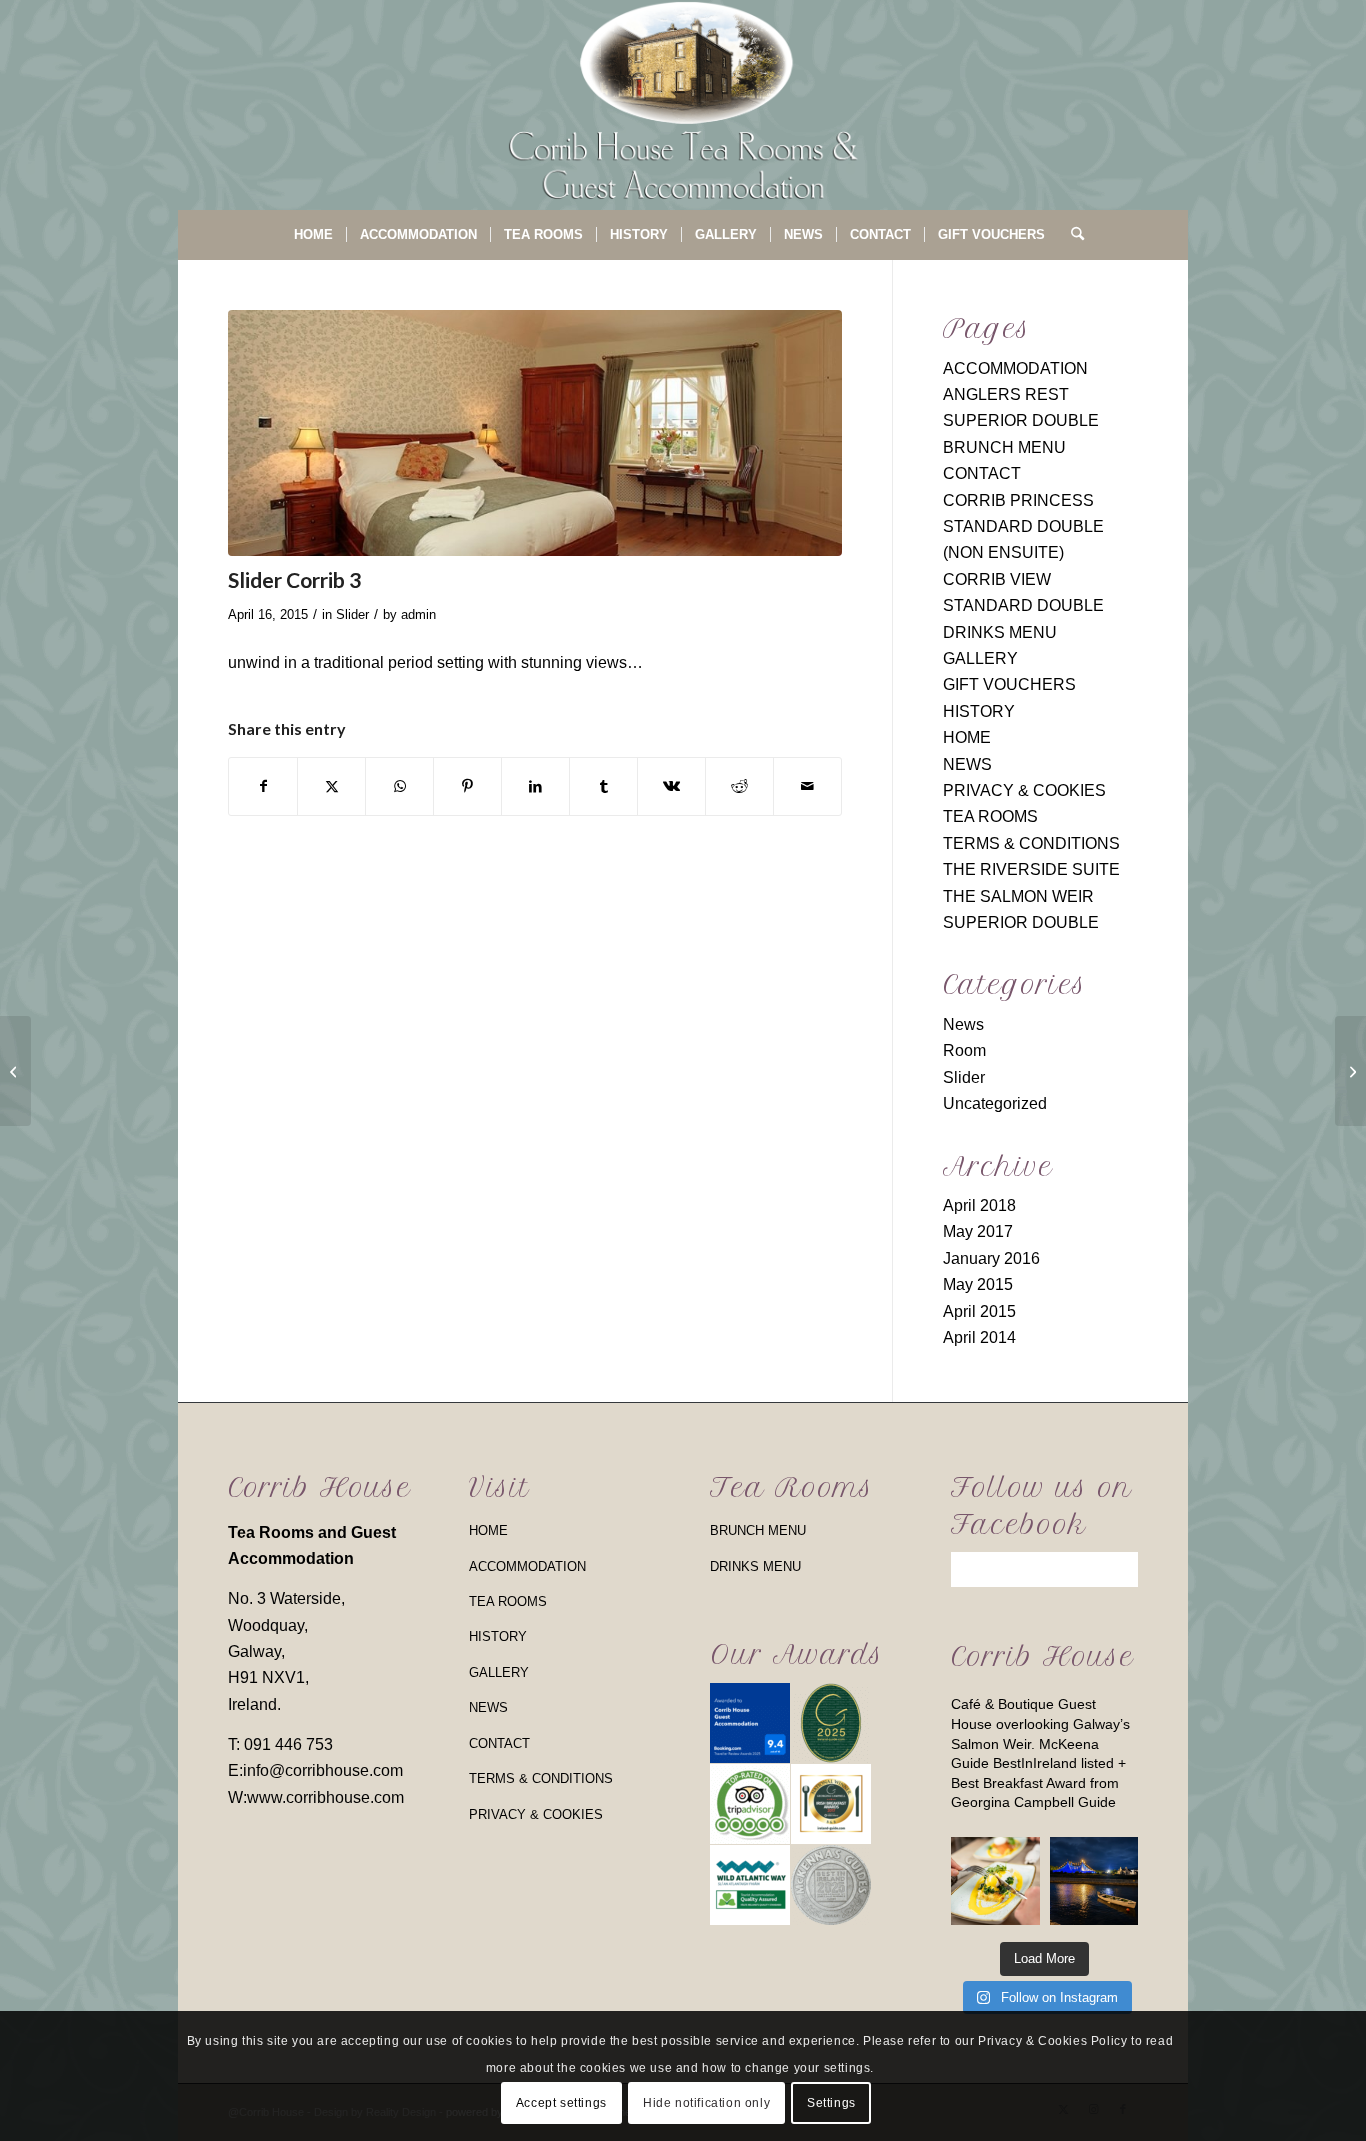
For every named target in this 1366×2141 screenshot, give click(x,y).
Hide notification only (706, 2102)
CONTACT (982, 473)
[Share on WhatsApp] (399, 786)
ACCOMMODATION (1015, 368)
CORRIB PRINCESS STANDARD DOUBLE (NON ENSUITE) (1023, 527)
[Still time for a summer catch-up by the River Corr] (995, 1881)
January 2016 (991, 1258)
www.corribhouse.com (325, 1797)
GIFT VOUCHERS (1009, 684)
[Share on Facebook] (263, 786)
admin (418, 614)
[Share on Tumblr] (603, 786)
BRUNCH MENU (1004, 447)
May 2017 (978, 1231)
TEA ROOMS (990, 816)
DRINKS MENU (1000, 632)
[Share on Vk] (671, 786)
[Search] (1071, 235)
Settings (831, 2102)
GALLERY (980, 658)
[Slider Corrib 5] (1350, 1071)
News (963, 1024)
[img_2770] (535, 433)
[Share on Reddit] (739, 786)
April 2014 (979, 1337)
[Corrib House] (683, 105)
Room (964, 1050)
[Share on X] (331, 786)
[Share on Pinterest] (467, 786)
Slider (352, 614)
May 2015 (978, 1284)
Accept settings (561, 2102)
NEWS (967, 764)
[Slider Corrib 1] (15, 1071)
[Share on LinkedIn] (535, 786)
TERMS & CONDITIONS (1031, 843)
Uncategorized (995, 1103)
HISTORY (979, 711)
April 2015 (979, 1311)
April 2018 (979, 1205)
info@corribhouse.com (323, 1770)
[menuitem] (313, 235)
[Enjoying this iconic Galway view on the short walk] (1094, 1881)
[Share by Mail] (807, 786)
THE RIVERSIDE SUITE (1031, 869)
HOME (967, 737)
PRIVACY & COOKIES (1024, 790)
